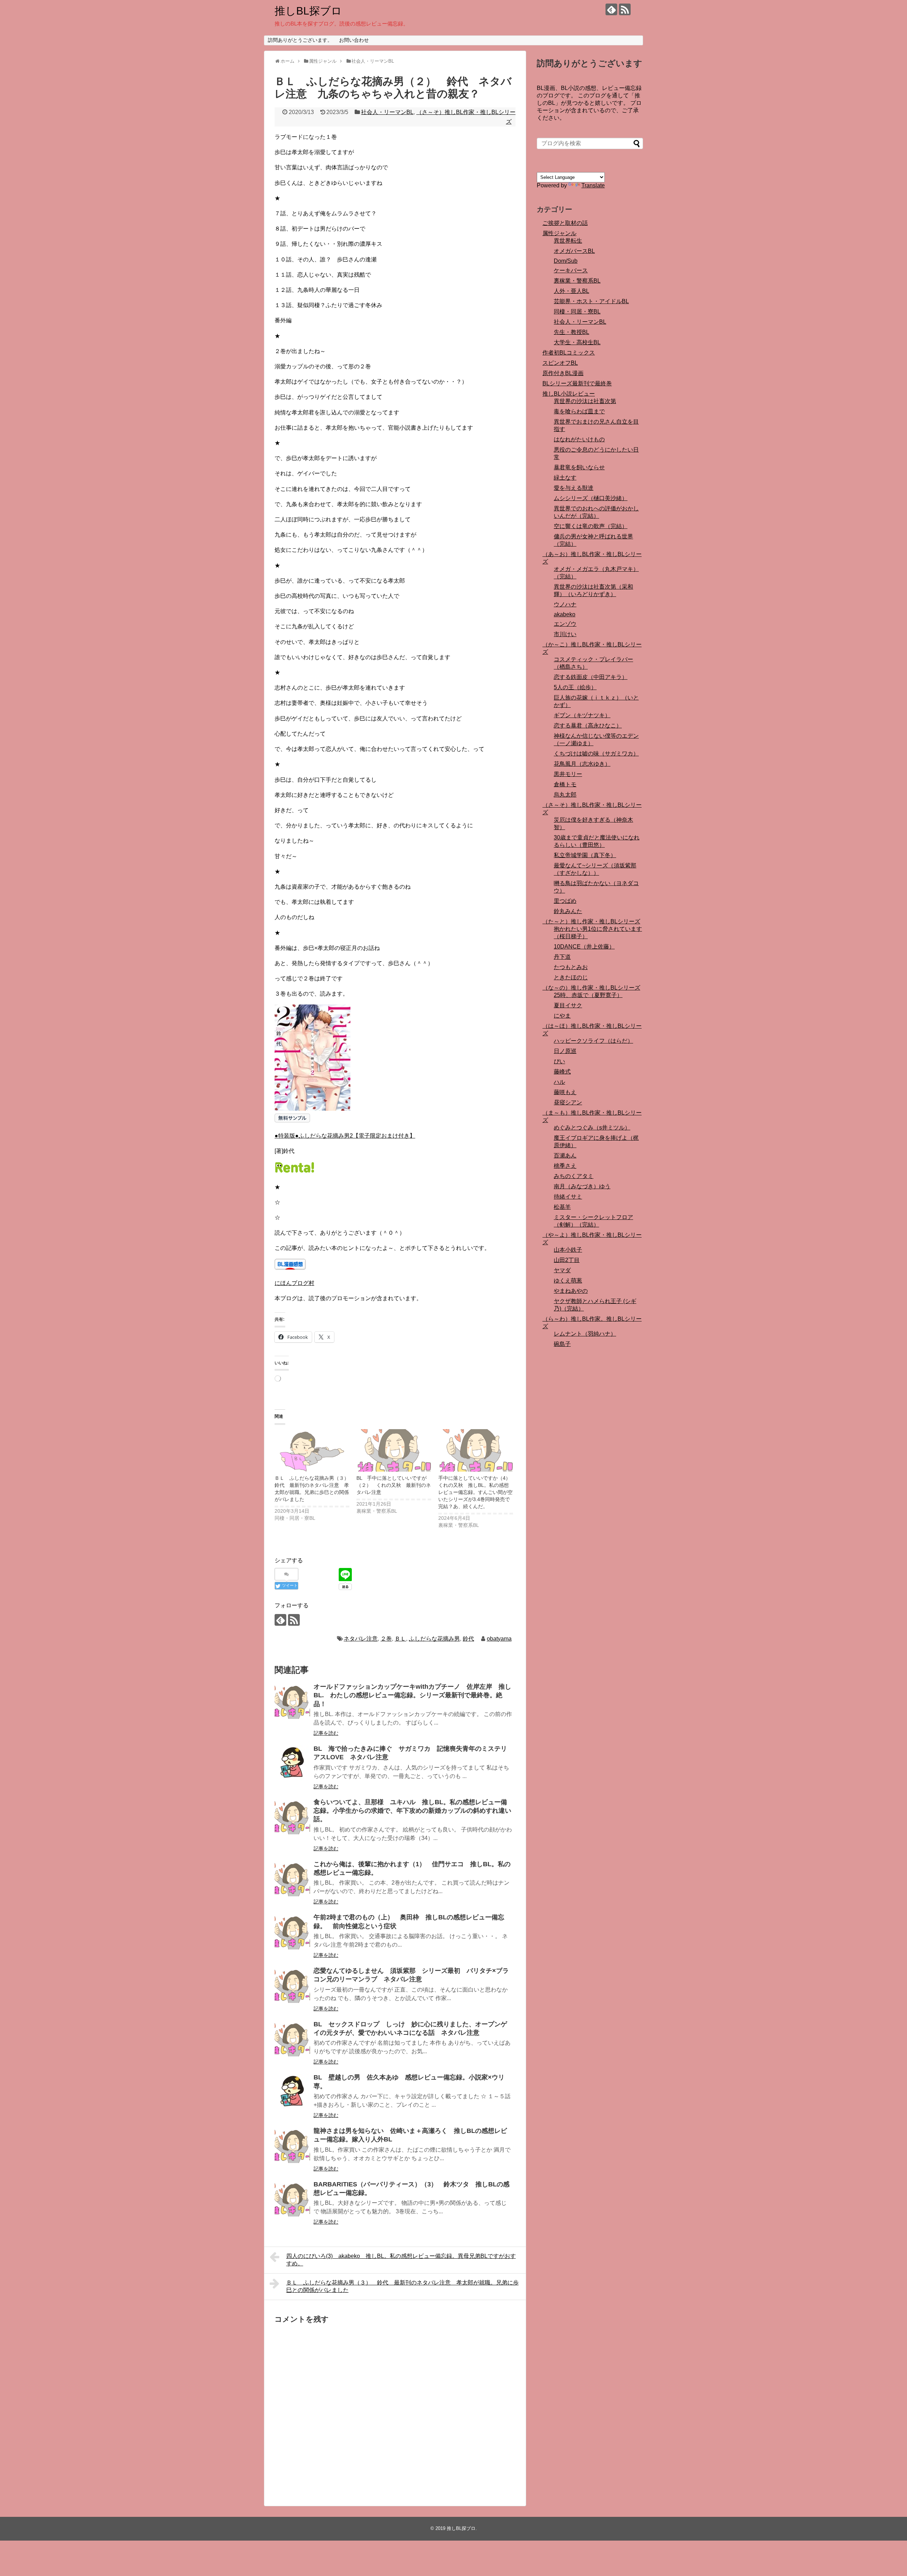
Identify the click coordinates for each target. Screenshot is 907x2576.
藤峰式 (562, 1072)
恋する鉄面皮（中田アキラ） (591, 677)
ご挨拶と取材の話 (565, 223)
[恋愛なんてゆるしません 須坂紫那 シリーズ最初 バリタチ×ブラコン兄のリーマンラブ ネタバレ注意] (292, 1985)
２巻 (386, 1639)
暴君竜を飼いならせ (579, 467)
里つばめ (565, 901)
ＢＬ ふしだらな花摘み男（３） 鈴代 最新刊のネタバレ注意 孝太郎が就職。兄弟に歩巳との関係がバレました (402, 2286)
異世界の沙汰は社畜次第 (585, 401)
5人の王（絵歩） (575, 687)
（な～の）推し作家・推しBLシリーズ (591, 988)
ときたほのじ (571, 977)
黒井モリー (568, 774)
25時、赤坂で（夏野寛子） (588, 995)
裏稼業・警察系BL (577, 281)
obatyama (499, 1639)
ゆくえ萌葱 (568, 1281)
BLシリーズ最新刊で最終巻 (577, 383)
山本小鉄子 (568, 1250)
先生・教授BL (571, 332)
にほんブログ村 (294, 1283)
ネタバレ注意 (361, 1639)
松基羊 (562, 1207)
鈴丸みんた (568, 911)
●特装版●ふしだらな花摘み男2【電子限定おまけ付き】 (345, 1136)
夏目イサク (568, 1005)
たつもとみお (571, 967)
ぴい (559, 1061)
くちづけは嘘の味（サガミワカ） (596, 754)
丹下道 (562, 957)
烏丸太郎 (565, 795)
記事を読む (326, 1733)
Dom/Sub (566, 261)
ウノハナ (565, 604)
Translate (593, 185)
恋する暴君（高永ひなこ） (588, 726)
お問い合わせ (354, 40)
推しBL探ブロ (308, 11)
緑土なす (565, 478)
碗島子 (562, 1344)
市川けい (565, 634)
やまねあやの (571, 1291)
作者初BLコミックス (569, 353)
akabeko (565, 614)
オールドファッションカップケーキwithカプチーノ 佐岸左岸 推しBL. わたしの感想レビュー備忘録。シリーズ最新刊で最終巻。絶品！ (412, 1695)
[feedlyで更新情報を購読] (611, 9)
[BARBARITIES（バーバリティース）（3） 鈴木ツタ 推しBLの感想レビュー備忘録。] (292, 2199)
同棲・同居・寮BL (577, 312)
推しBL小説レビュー (569, 394)
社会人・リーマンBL (387, 112)
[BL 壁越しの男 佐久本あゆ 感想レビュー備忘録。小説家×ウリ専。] (292, 2092)
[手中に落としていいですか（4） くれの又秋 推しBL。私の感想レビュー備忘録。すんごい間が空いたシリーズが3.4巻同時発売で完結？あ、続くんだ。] (476, 1451)
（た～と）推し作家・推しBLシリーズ (591, 921)
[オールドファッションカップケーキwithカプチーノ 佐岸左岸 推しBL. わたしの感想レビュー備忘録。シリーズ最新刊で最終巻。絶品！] (292, 1701)
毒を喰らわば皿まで (579, 411)
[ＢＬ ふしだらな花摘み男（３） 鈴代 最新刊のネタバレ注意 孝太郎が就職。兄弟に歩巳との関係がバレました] (312, 1451)
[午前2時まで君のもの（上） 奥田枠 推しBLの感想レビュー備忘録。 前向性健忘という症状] (292, 1932)
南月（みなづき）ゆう (582, 1186)
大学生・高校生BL (577, 342)
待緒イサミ (568, 1197)
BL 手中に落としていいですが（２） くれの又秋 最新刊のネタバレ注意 (394, 1485)
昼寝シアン (568, 1102)
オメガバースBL (574, 251)
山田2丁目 (567, 1260)
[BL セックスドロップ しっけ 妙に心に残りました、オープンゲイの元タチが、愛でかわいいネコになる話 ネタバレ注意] (292, 2039)
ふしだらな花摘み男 (434, 1639)
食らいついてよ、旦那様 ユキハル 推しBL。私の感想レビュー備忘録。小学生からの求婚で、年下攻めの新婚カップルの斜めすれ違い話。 (412, 1811)
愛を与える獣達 (574, 488)
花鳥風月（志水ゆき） (582, 764)
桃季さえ (565, 1166)
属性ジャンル (559, 233)
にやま (562, 1016)
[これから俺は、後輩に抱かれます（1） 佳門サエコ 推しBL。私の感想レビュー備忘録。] (292, 1879)
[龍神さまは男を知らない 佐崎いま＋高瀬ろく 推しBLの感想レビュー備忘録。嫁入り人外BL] (292, 2145)
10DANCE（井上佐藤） (584, 947)
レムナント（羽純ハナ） (585, 1334)
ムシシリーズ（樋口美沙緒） (591, 498)
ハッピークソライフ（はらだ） (593, 1041)
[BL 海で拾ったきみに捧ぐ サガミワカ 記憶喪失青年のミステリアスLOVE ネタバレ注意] (292, 1763)
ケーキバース (571, 270)
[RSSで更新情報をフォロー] (625, 9)
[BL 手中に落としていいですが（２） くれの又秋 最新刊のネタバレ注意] (394, 1451)
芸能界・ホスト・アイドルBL (591, 301)
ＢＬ (400, 1639)
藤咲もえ (565, 1092)
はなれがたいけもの (579, 439)
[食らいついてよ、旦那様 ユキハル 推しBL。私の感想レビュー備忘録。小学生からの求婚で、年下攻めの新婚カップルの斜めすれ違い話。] (292, 1817)
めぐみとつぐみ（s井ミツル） (592, 1128)
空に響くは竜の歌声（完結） (591, 526)
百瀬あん (565, 1156)
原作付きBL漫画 (563, 373)
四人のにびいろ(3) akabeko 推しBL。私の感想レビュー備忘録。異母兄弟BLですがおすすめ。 (401, 2260)
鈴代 (468, 1639)
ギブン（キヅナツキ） (582, 715)
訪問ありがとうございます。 (300, 40)
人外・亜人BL (571, 291)
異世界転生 (568, 241)
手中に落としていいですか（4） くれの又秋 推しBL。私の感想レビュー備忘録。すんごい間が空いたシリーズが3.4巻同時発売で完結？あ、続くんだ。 (477, 1492)
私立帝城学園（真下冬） (585, 855)
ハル (559, 1082)
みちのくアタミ (574, 1176)
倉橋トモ (565, 784)
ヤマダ (562, 1270)
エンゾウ (565, 624)
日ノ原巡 (565, 1051)
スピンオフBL (560, 363)
